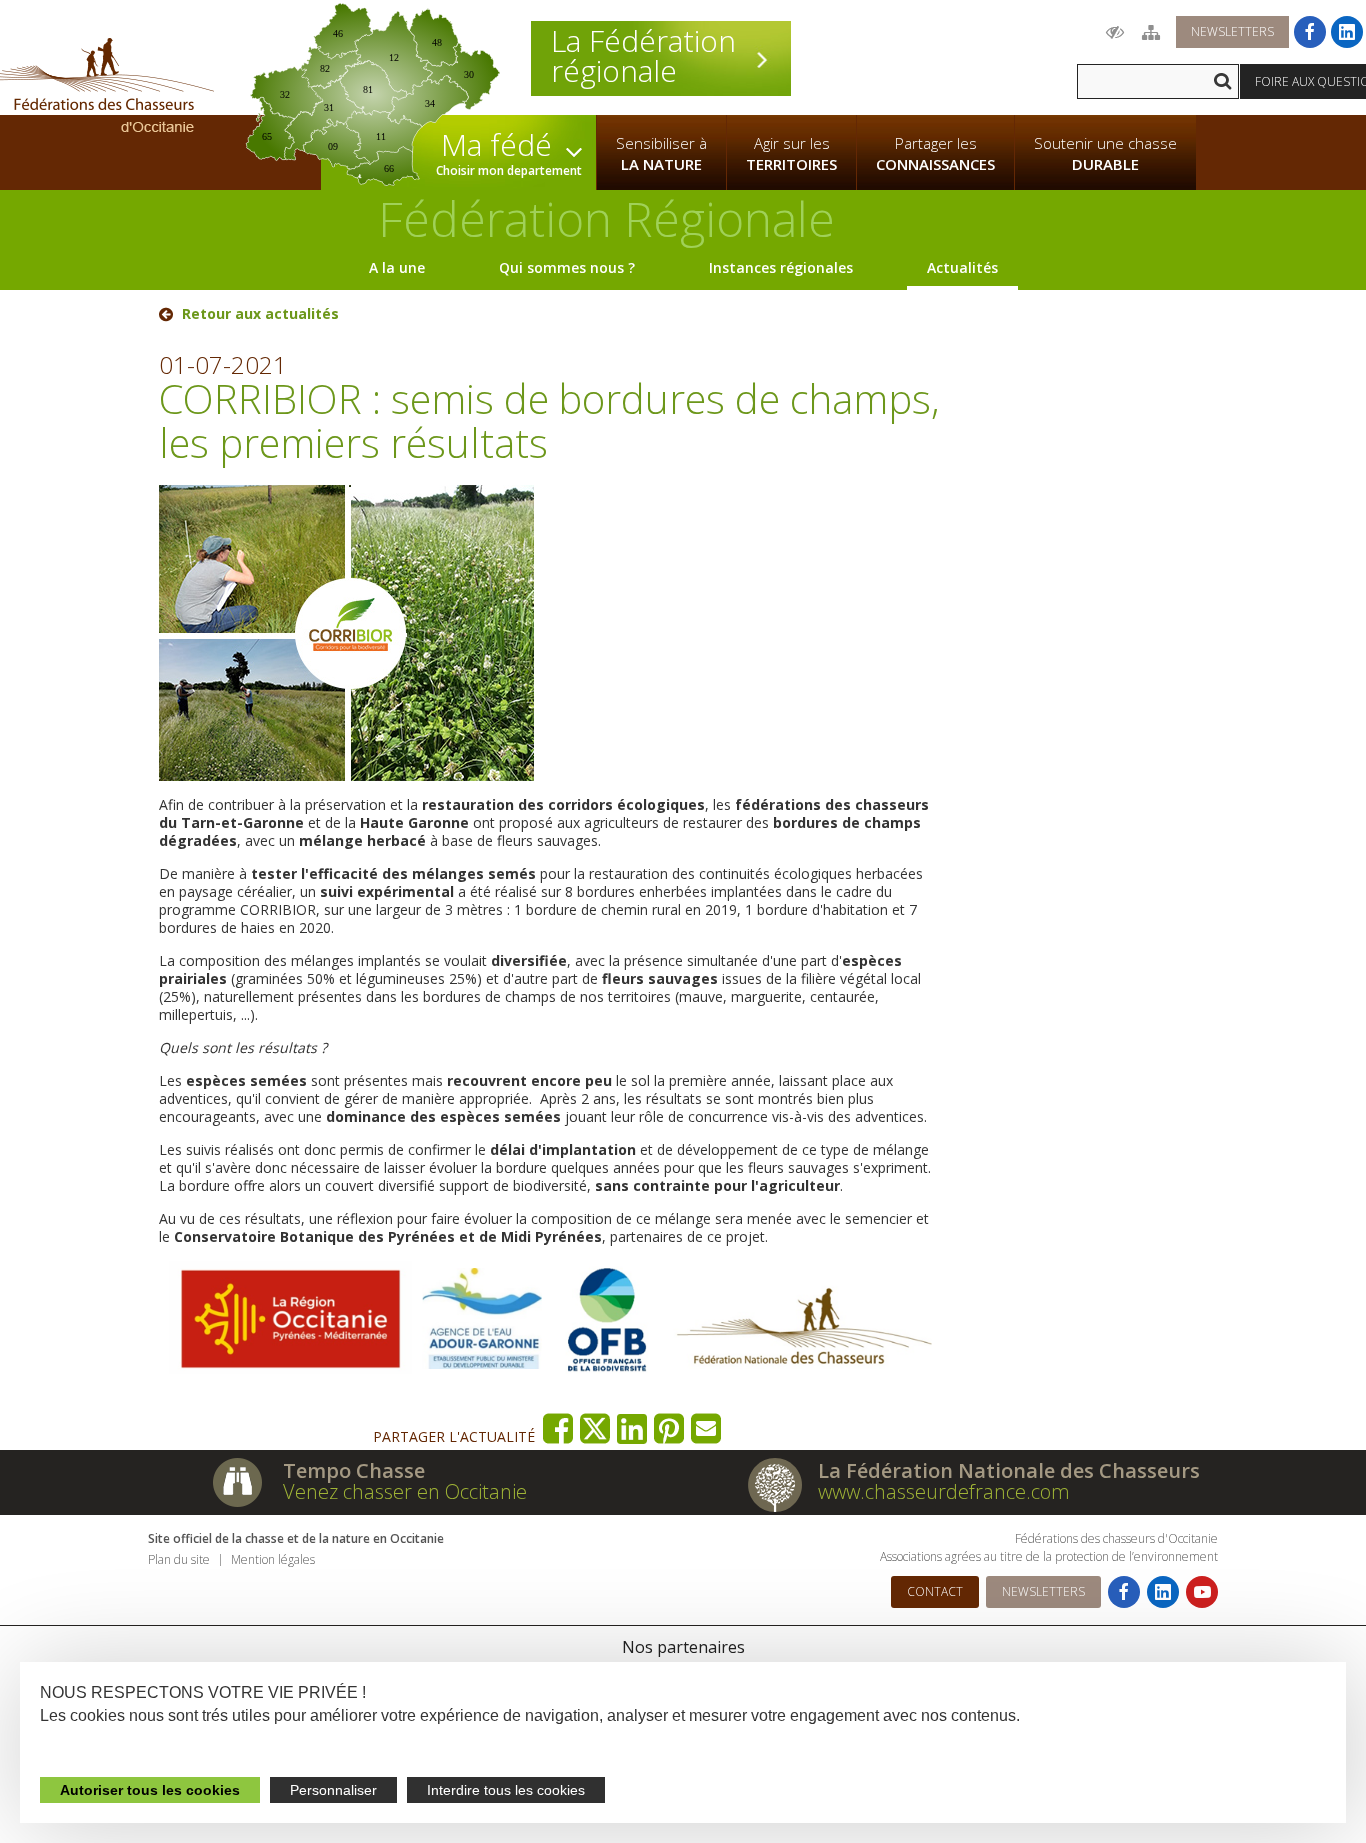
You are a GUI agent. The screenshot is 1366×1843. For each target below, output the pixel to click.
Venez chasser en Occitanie (405, 1491)
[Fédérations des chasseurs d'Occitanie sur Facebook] (1310, 32)
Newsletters (1232, 31)
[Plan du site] (1151, 32)
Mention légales (273, 1559)
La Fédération (643, 56)
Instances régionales (781, 267)
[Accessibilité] (1115, 32)
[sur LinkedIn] (632, 1428)
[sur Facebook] (558, 1428)
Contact (935, 1591)
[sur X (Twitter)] (595, 1428)
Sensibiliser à (661, 153)
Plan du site (179, 1559)
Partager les (935, 153)
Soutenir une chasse (1105, 153)
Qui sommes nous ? (567, 267)
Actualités (962, 267)
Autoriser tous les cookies (150, 1790)
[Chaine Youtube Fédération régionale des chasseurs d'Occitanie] (1202, 1592)
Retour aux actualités (260, 314)
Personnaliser (333, 1790)
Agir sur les (791, 153)
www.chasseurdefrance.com (944, 1491)
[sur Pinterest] (669, 1428)
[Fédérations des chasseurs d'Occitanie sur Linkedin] (1347, 32)
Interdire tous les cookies (506, 1790)
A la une (397, 267)
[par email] (706, 1428)
